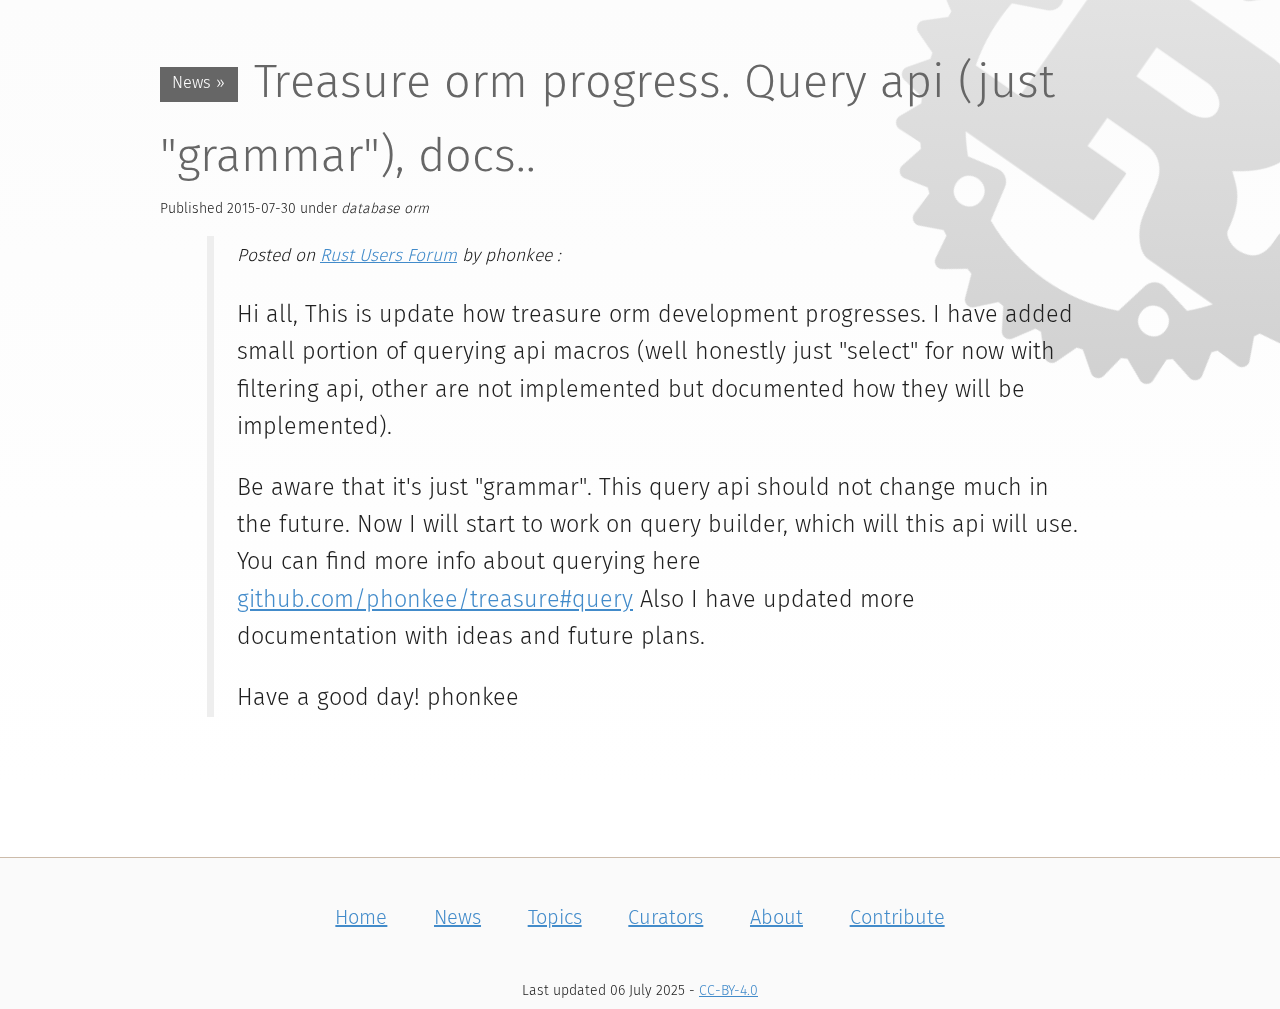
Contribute (897, 918)
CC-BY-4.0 (728, 991)
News (457, 918)
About (776, 918)
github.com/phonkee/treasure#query (435, 600)
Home (361, 918)
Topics (555, 918)
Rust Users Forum (388, 256)
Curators (665, 918)
